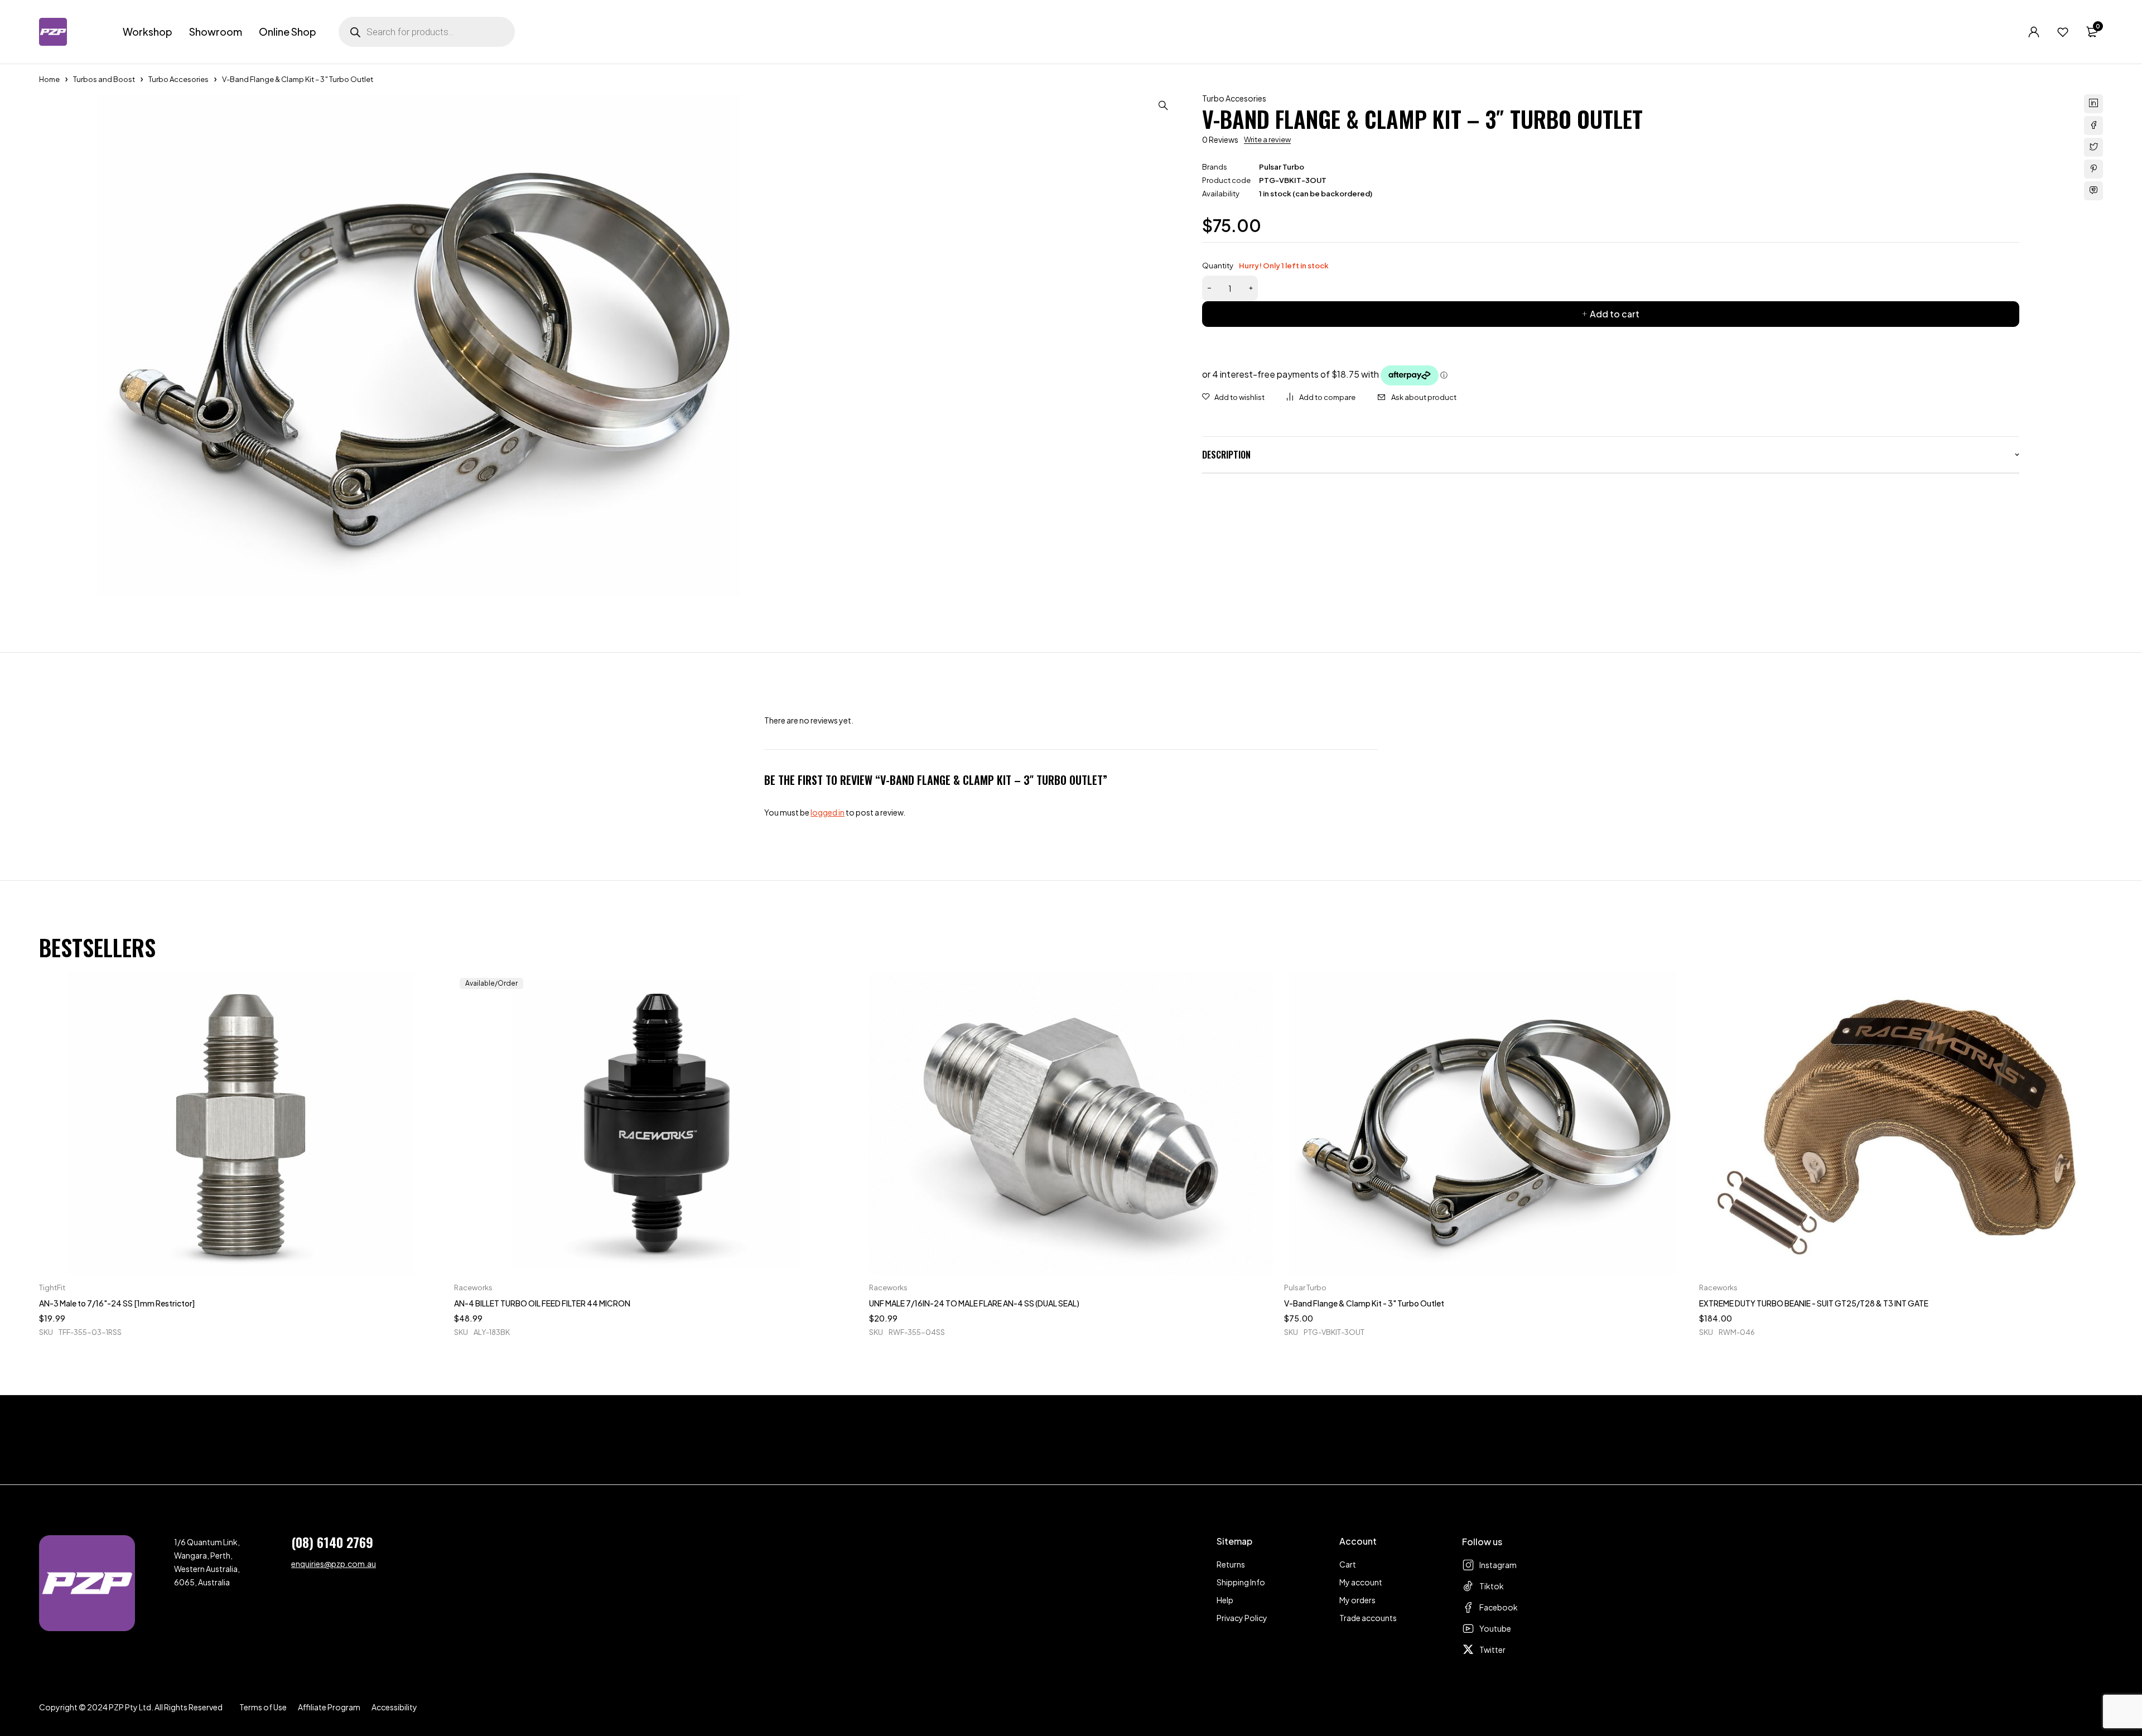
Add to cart (1615, 314)
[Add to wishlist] (1233, 397)
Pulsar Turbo (1282, 167)
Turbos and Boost (104, 79)
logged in (828, 812)
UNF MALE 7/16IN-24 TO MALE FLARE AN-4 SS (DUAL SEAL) (974, 1303)
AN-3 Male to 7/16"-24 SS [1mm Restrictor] (117, 1303)
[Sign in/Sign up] (2034, 32)
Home (49, 79)
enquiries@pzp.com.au (334, 1564)
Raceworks (473, 1287)
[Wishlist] (2063, 32)
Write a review (1267, 139)
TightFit (52, 1287)
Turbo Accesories (178, 79)
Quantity (1265, 266)
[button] (1163, 105)
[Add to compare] (1321, 397)
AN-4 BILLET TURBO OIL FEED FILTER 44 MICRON (542, 1303)
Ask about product (1424, 397)
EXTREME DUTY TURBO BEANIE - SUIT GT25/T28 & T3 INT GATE (1814, 1303)
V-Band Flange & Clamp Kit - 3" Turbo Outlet (1364, 1303)
